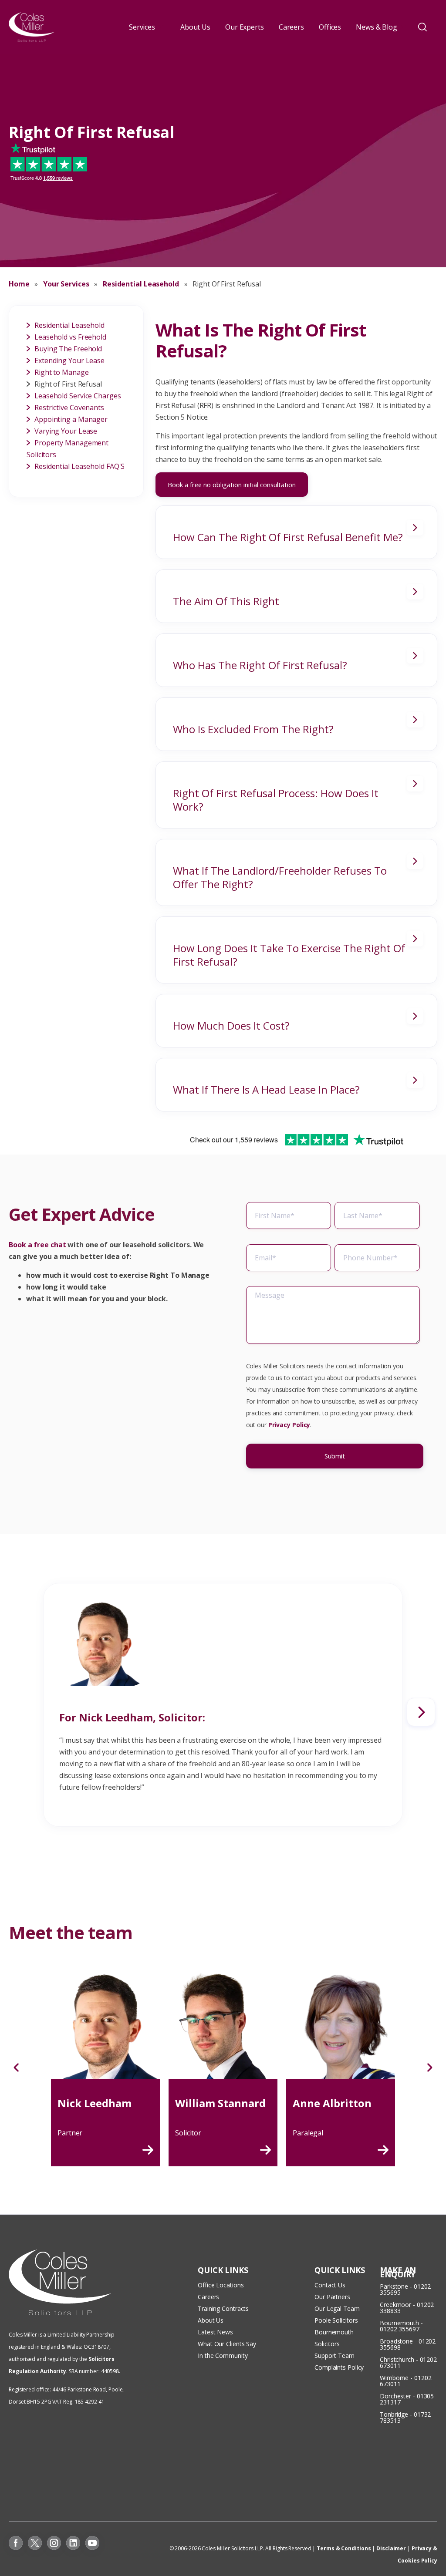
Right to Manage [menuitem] (62, 372)
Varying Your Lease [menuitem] (66, 431)
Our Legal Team (337, 2308)
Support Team (334, 2355)
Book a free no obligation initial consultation (232, 485)
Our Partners (332, 2297)
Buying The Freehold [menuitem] (68, 349)
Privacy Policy (289, 1425)
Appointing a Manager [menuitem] (71, 419)
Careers (291, 27)
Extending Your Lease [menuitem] (69, 360)
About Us (195, 27)
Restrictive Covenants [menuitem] (69, 407)
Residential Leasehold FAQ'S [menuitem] (79, 466)
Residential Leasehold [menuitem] (69, 325)
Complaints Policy (339, 2367)
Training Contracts (223, 2308)
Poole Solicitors (336, 2320)
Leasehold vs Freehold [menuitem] (70, 337)
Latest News (215, 2332)
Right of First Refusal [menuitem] (68, 384)
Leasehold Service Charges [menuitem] (78, 396)
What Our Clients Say (228, 2344)
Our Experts (245, 27)
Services (142, 27)
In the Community (223, 2355)
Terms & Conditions (344, 2548)
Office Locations (221, 2285)
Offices (330, 27)
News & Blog (377, 27)
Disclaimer (391, 2548)
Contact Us (330, 2285)
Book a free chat (37, 1245)
